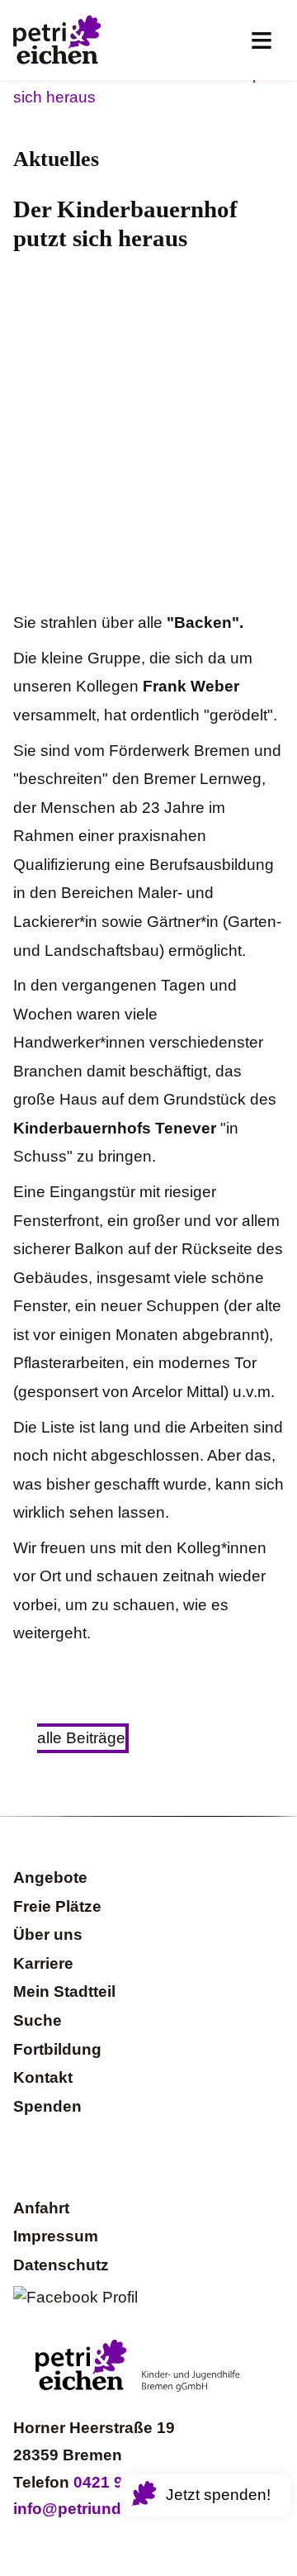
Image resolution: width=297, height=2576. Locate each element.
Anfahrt (41, 2208)
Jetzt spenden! (218, 2495)
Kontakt (43, 2077)
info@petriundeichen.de (104, 2509)
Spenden (47, 2106)
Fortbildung (57, 2049)
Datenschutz (61, 2265)
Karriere (43, 1963)
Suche (38, 2020)
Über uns (48, 1934)
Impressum (56, 2236)
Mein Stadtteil (64, 1991)
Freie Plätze (57, 1906)
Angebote (50, 1877)
